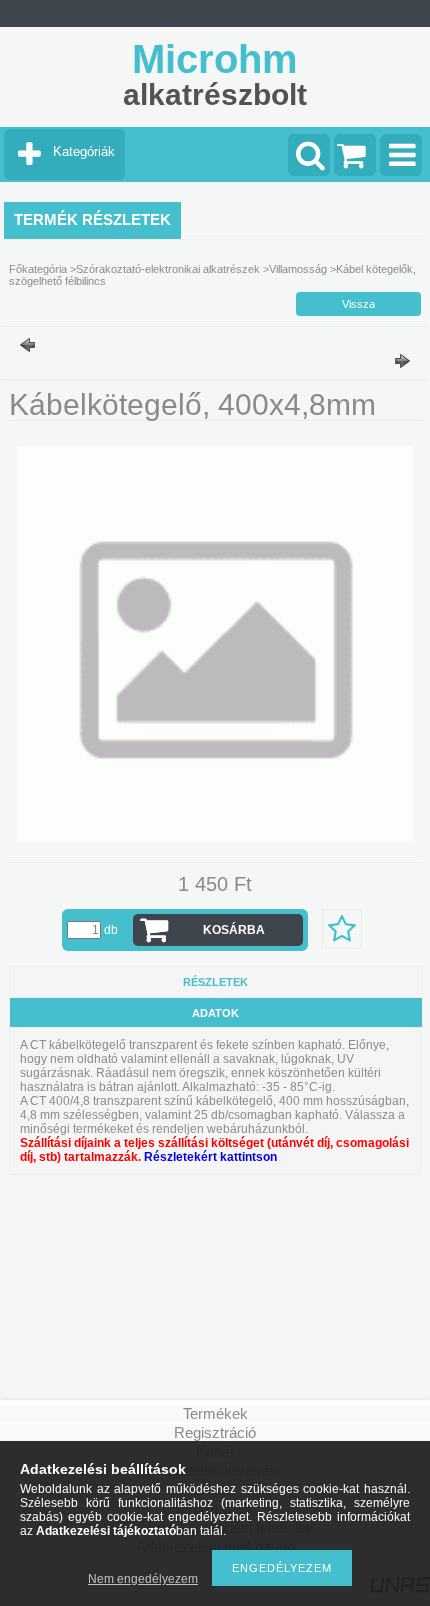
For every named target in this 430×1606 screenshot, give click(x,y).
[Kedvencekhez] (342, 929)
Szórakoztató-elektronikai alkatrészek (168, 269)
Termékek (215, 1413)
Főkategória (38, 269)
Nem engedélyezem (143, 1579)
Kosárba (234, 930)
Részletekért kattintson (210, 1157)
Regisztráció (215, 1432)
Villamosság (298, 269)
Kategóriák (84, 151)
